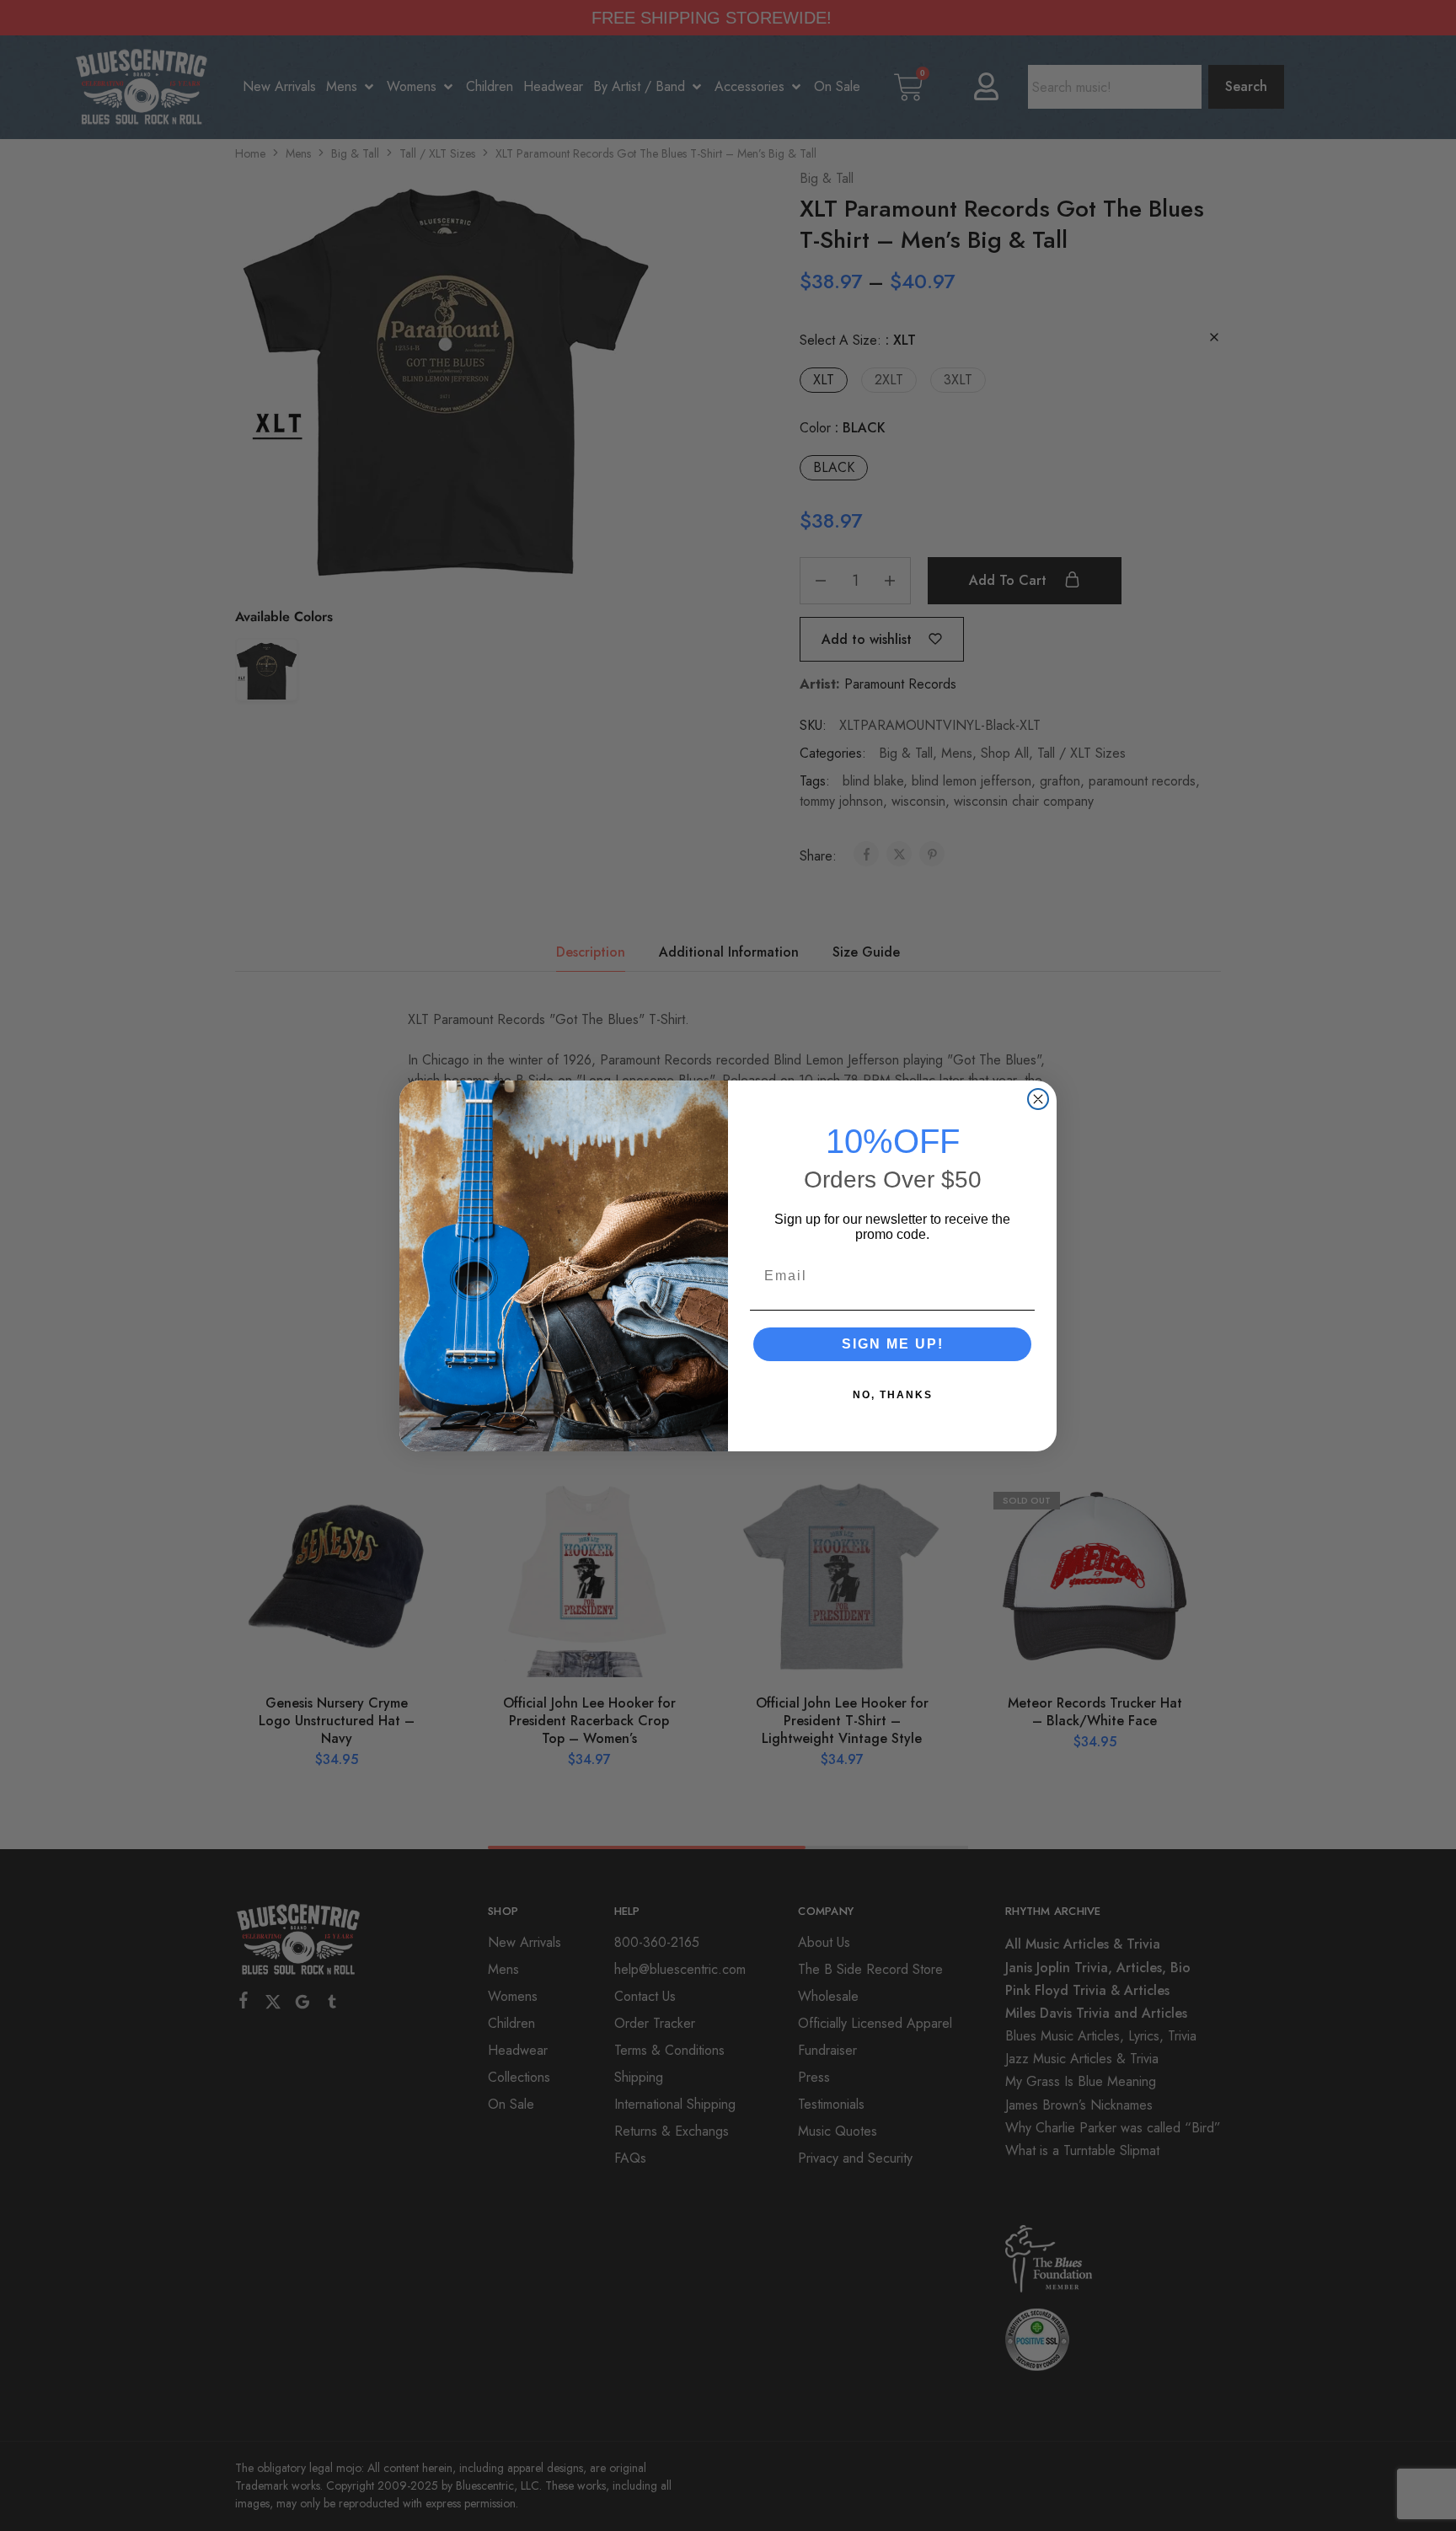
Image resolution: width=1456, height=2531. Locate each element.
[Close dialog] (1038, 1099)
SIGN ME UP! (893, 1344)
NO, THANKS (893, 1395)
